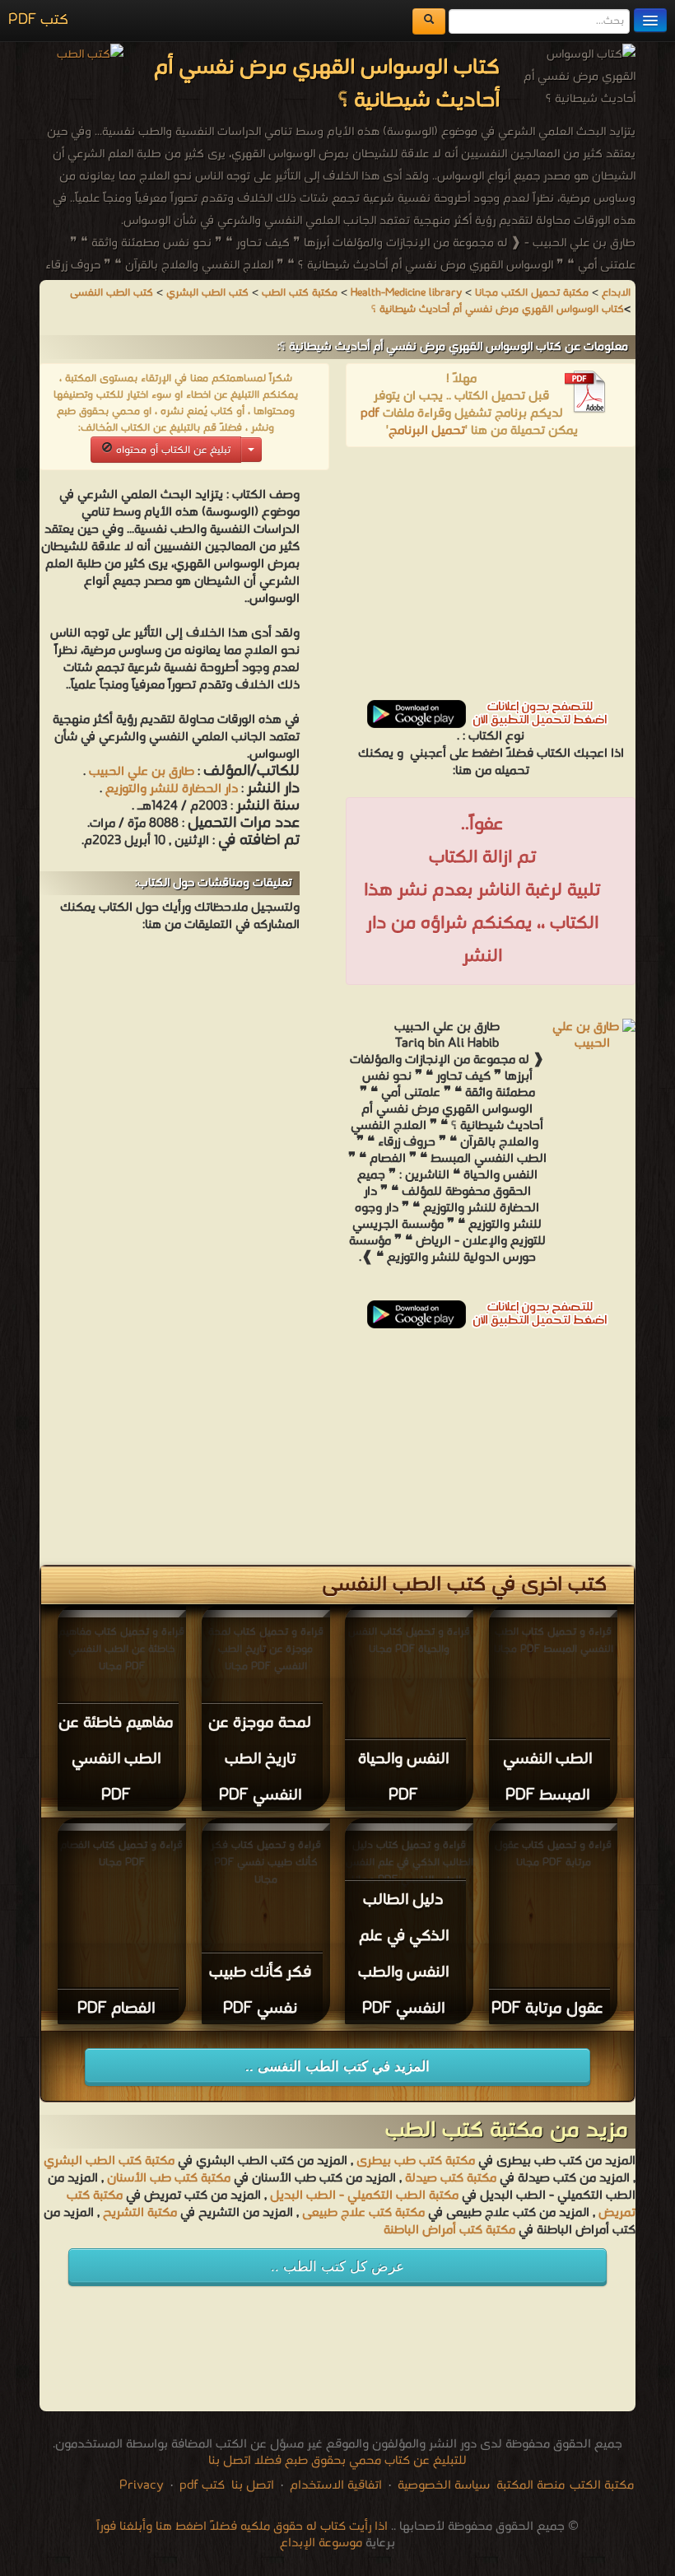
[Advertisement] (491, 579)
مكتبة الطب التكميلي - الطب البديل (364, 2196)
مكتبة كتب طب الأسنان (169, 2178)
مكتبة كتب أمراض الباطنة (449, 2230)
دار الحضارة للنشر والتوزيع (172, 789)
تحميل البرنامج (427, 431)
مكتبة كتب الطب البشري (109, 2161)
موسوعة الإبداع (321, 2543)
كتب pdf (202, 2485)
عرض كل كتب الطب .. (337, 2267)
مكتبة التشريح (140, 2213)
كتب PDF (38, 20)
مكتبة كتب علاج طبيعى (363, 2213)
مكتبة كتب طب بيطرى (416, 2161)
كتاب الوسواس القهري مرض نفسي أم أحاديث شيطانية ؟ (498, 309)
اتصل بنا (251, 2485)
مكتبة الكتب (602, 2485)
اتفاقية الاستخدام (334, 2485)
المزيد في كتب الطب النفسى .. (337, 2067)
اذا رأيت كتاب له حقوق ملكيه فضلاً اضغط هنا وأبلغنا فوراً (242, 2527)
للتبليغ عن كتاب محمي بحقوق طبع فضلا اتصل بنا (337, 2461)
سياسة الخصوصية (444, 2485)
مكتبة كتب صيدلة (451, 2178)
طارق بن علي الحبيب (140, 772)
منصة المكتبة (531, 2485)
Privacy (142, 2485)
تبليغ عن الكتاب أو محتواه (172, 450)
